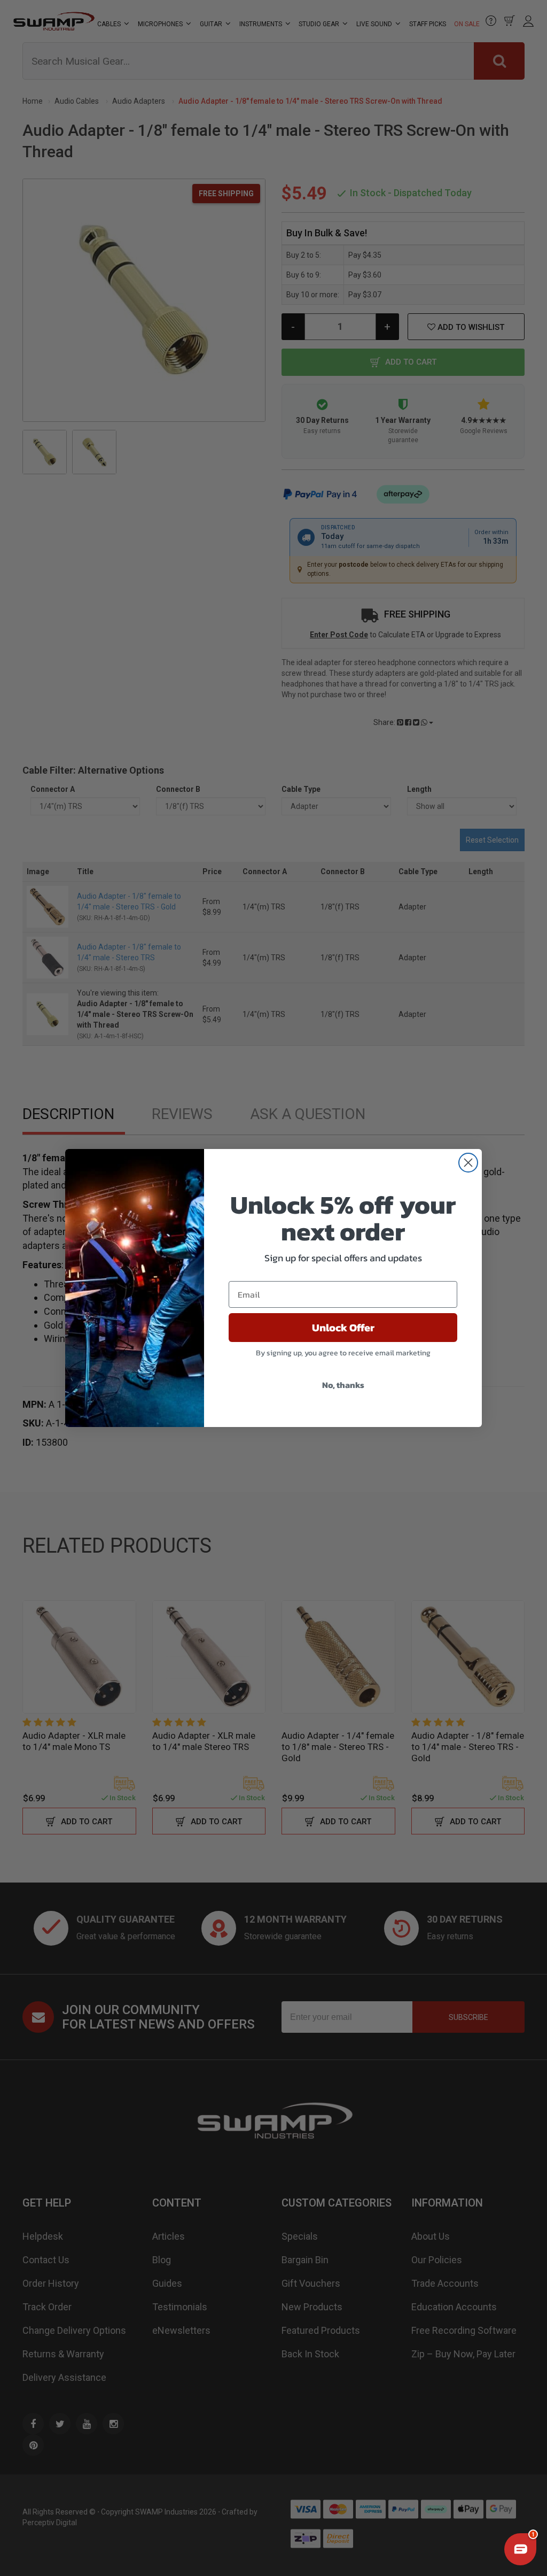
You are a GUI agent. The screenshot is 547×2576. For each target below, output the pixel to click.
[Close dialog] (468, 1163)
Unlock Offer (343, 1328)
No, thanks (343, 1385)
